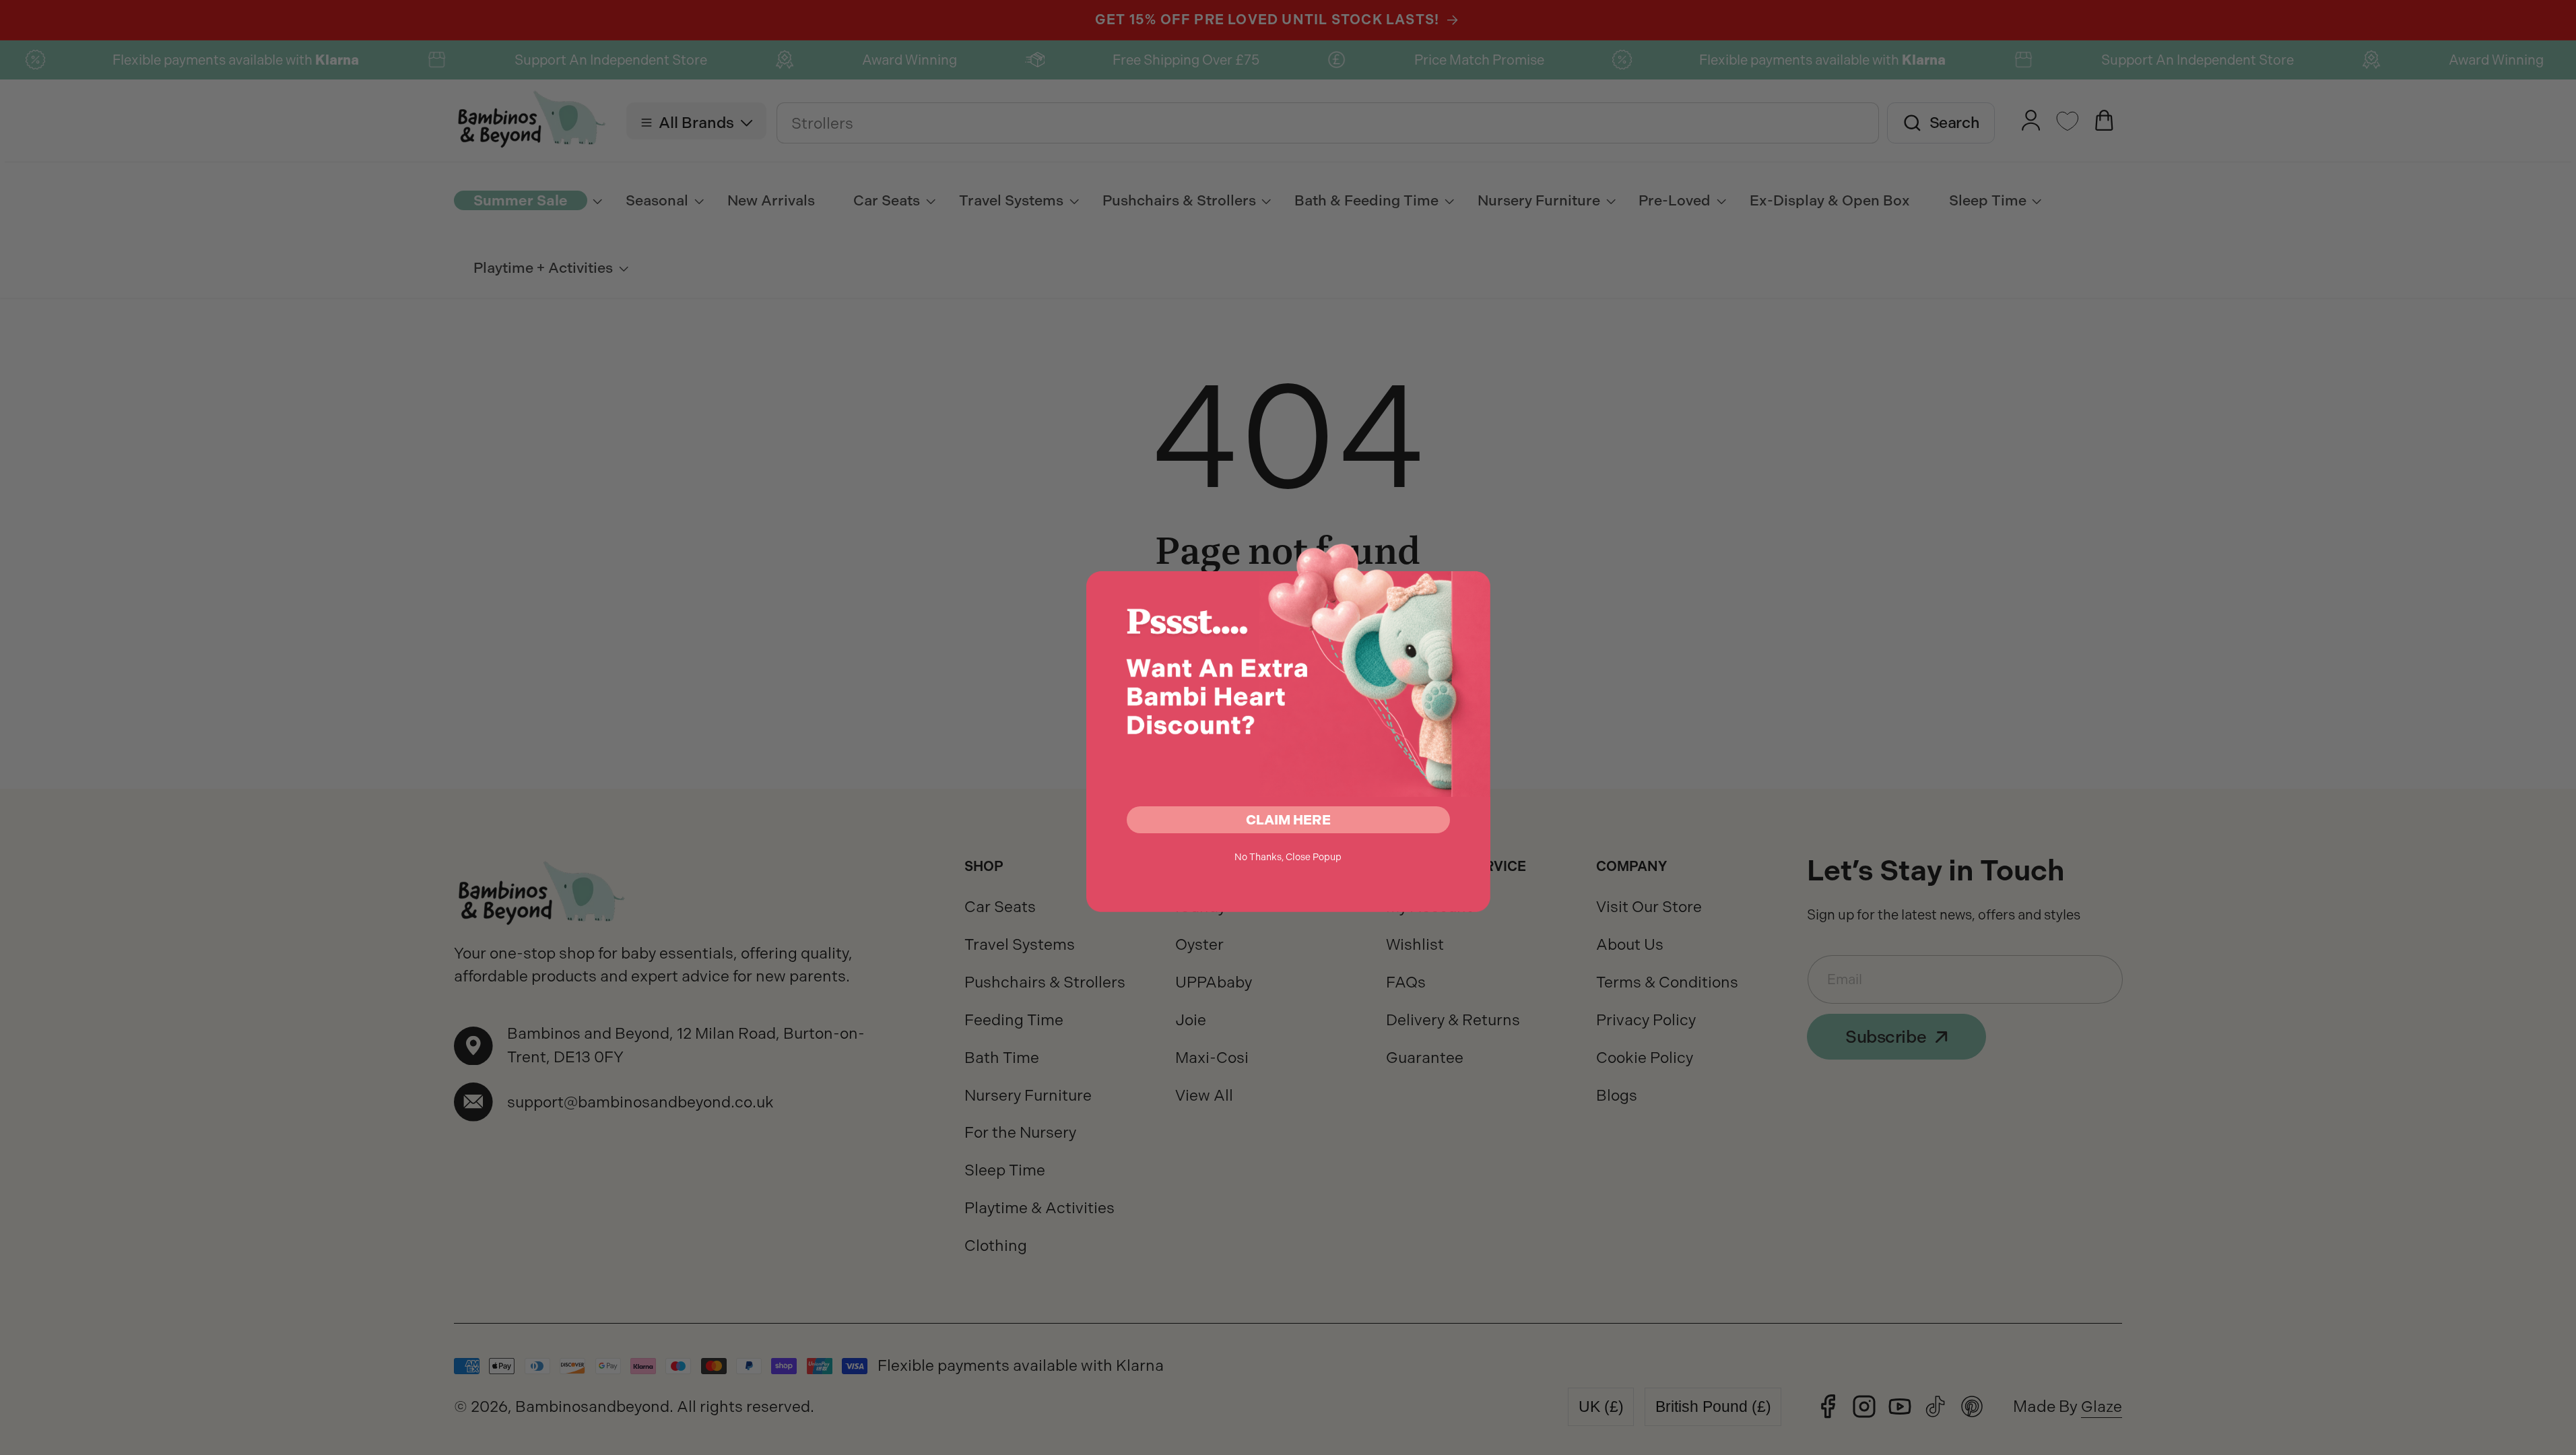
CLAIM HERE (1288, 820)
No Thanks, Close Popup (1288, 857)
